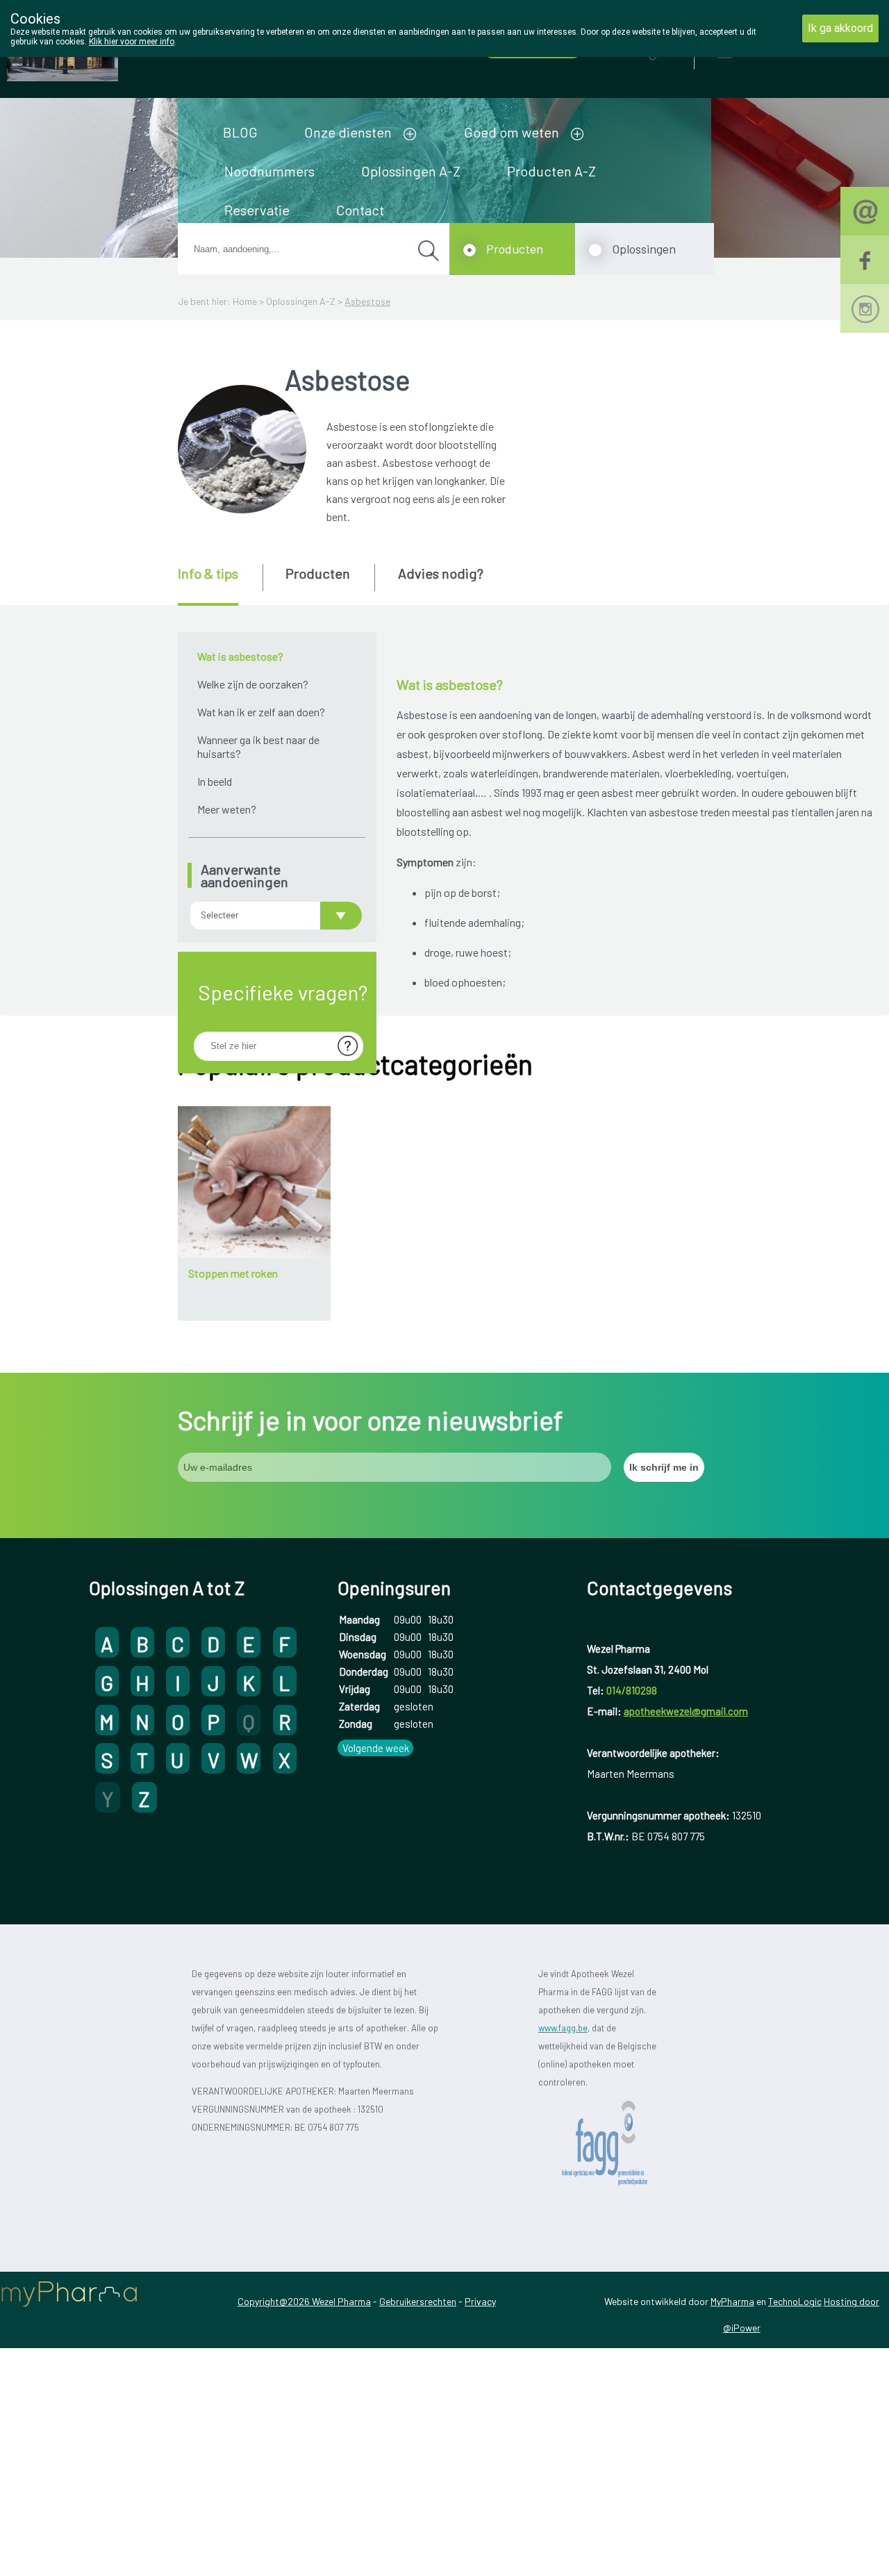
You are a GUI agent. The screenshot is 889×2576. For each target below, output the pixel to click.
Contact (360, 210)
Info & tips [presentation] (208, 573)
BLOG (240, 132)
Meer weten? (227, 809)
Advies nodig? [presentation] (441, 573)
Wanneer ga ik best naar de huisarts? (258, 746)
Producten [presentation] (318, 573)
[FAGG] (618, 2144)
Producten (515, 249)
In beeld (215, 781)
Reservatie (257, 210)
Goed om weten (512, 132)
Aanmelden (774, 48)
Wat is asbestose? (240, 656)
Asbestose (367, 301)
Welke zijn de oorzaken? (253, 684)
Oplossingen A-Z (411, 171)
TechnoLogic (795, 2301)
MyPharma (732, 2301)
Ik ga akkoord (840, 28)
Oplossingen (644, 249)
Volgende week (376, 1748)
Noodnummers (269, 171)
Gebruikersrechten (418, 2301)
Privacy (480, 2301)
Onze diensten (348, 132)
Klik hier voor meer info (132, 42)
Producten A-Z (551, 171)
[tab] (219, 585)
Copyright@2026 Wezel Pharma (304, 2301)
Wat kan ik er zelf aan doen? (261, 712)
